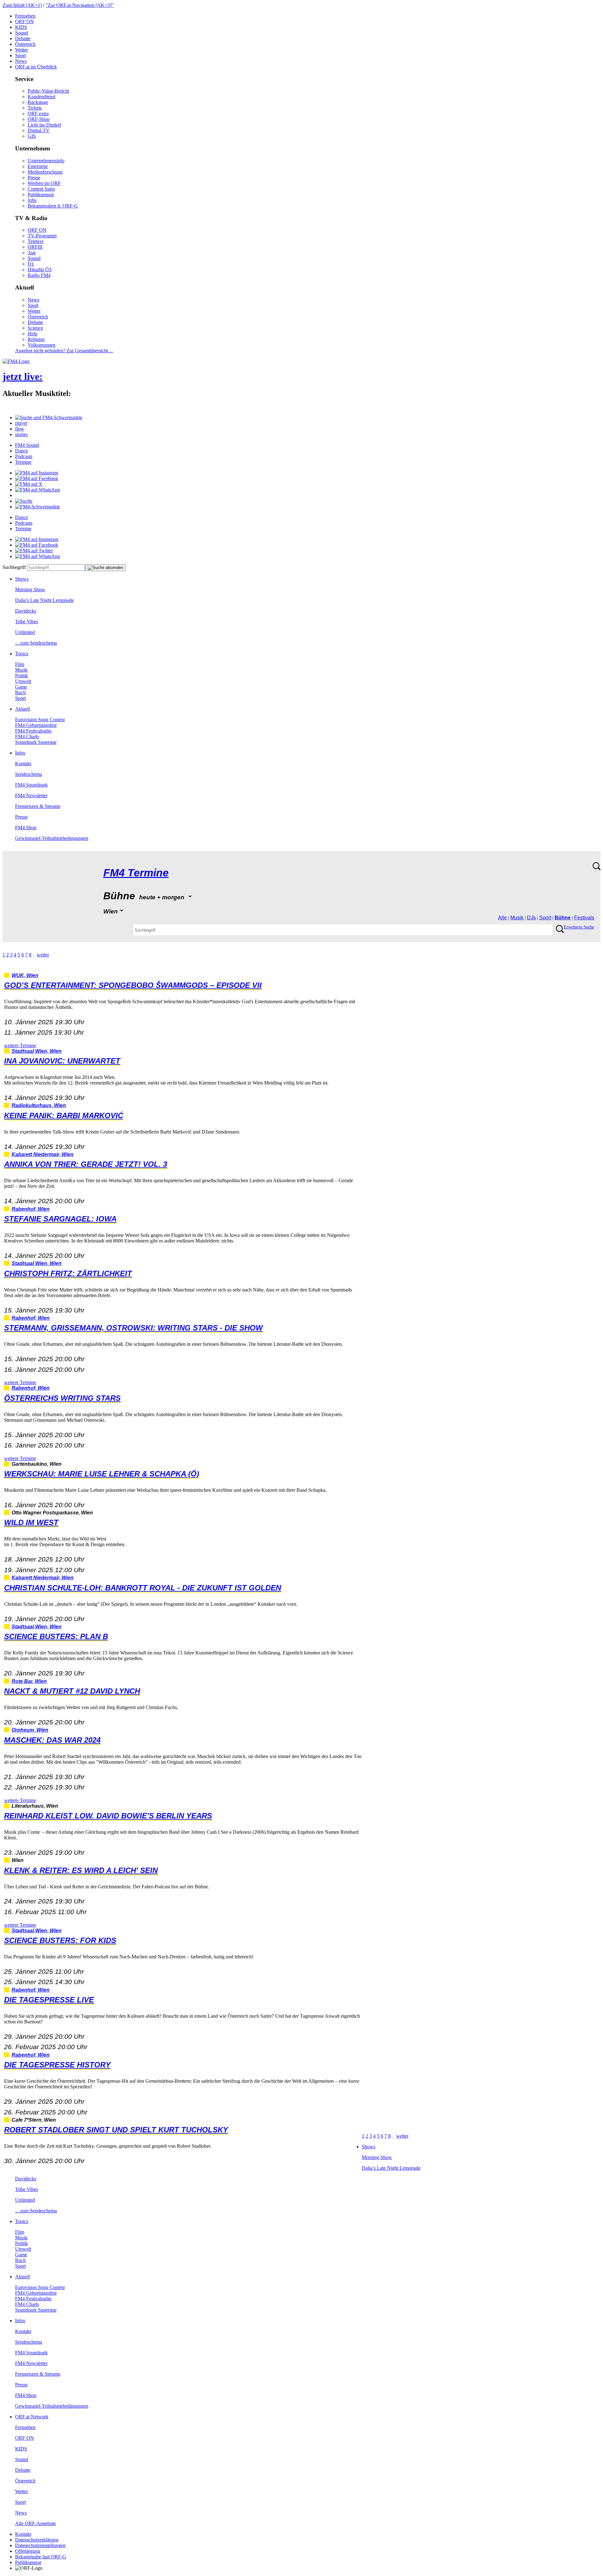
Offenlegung (28, 2551)
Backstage (38, 102)
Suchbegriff (14, 567)
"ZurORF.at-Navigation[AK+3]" (80, 5)
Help (33, 334)
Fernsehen (25, 16)
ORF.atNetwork (32, 2417)
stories (21, 434)
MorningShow (30, 590)
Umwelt (23, 681)
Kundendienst (41, 97)
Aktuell (22, 709)
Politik (22, 676)
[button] (49, 417)
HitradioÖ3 (40, 270)
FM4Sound (27, 445)
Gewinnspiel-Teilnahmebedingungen (52, 838)
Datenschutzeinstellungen (40, 2545)
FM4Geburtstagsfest (36, 725)
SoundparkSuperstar (36, 742)
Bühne (563, 918)
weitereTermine (20, 1045)
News (21, 61)
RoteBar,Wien (29, 1681)
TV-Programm (42, 236)
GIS (32, 136)
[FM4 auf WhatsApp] (38, 490)
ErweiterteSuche (579, 927)
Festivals (584, 918)
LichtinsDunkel (44, 125)
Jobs (32, 200)
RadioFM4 (39, 275)
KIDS (21, 27)
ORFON (24, 22)
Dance (22, 451)
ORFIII (35, 247)
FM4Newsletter (31, 796)
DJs (531, 918)
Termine (23, 462)
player (21, 423)
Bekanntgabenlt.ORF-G (53, 206)
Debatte (23, 38)
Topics (22, 654)
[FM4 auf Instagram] (37, 473)
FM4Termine (136, 873)
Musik (21, 670)
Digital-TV (39, 130)
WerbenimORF (44, 183)
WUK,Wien (25, 975)
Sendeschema (29, 774)
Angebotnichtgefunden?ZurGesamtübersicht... (64, 351)
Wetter (22, 50)
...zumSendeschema (36, 643)
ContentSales (41, 189)
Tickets (35, 108)
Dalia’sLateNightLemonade (44, 600)
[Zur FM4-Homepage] (16, 361)
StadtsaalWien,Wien (37, 1051)
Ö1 (31, 264)
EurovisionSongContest (40, 720)
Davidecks (26, 611)
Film (20, 664)
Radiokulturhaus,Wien (39, 1105)
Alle (503, 918)
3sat (32, 253)
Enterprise (38, 166)
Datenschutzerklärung (37, 2540)
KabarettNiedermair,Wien (43, 1154)
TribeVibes (27, 622)
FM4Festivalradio (33, 731)
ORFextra (38, 114)
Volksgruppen (41, 345)
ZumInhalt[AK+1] (22, 5)
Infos (20, 753)
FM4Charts (27, 736)
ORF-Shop (39, 119)
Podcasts (24, 456)
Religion (36, 339)
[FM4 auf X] (29, 484)
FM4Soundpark (31, 785)
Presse (34, 178)
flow (20, 429)
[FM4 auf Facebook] (37, 478)
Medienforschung (45, 172)
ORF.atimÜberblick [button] (36, 67)
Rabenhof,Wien (31, 1209)
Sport (20, 55)
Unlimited (25, 632)
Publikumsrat (41, 195)
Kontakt (23, 763)
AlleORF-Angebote (35, 2523)
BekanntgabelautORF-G (41, 2557)
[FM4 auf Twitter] (34, 551)
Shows (22, 579)
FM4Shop (26, 828)
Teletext (35, 241)
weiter (43, 955)
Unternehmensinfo (46, 161)
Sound (22, 33)
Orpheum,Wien (30, 1730)
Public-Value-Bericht (48, 91)
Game (21, 687)
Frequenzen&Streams (38, 806)
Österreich (25, 44)
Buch (20, 693)
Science (35, 328)
